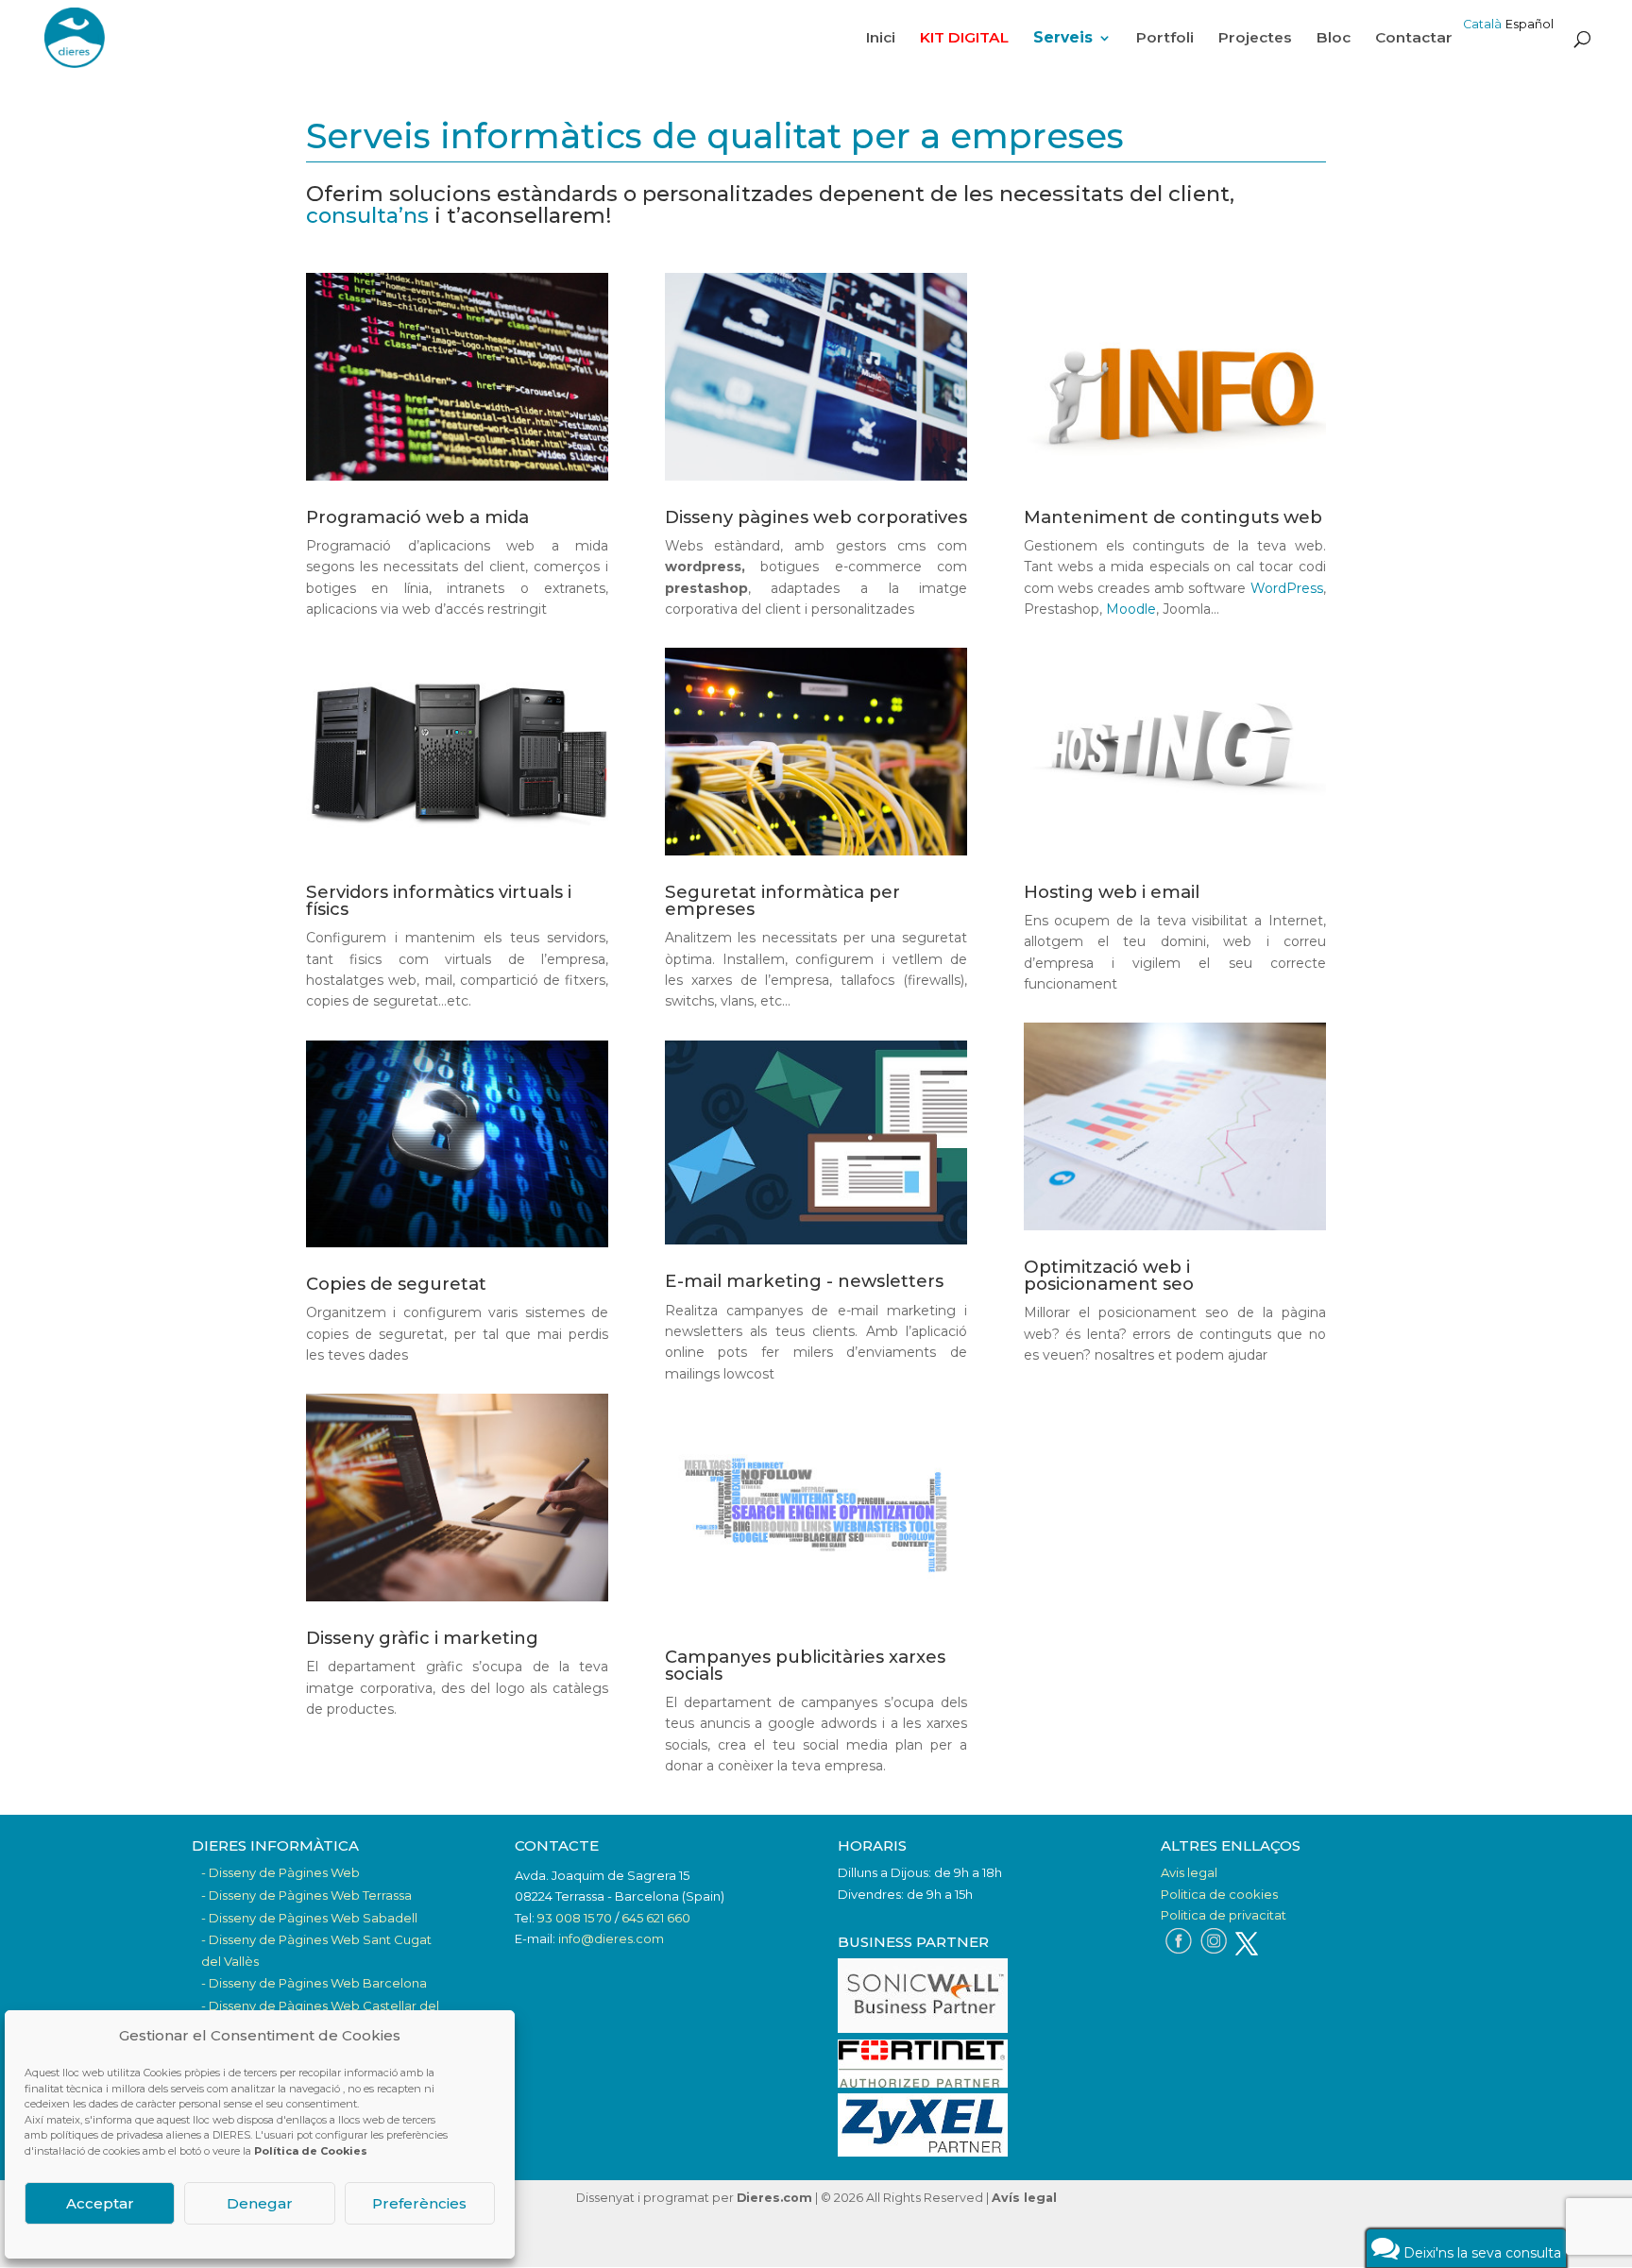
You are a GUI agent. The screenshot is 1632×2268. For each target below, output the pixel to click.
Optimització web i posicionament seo (1109, 1275)
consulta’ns (367, 215)
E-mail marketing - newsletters (804, 1281)
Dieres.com (774, 2198)
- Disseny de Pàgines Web (280, 1872)
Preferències (419, 2203)
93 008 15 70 (575, 1918)
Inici (881, 39)
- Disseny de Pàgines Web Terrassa (306, 1895)
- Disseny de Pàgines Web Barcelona (314, 1983)
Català (1482, 24)
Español (1530, 24)
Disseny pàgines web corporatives (816, 517)
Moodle (1131, 609)
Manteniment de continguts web (1173, 517)
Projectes (1255, 39)
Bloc (1334, 39)
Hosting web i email (1112, 892)
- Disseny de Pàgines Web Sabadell (309, 1918)
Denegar (260, 2203)
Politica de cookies (1219, 1894)
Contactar (1414, 39)
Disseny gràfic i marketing (422, 1638)
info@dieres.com (611, 1938)
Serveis (1063, 39)
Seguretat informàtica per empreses (782, 900)
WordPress (1287, 588)
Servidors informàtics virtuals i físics (439, 900)
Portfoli (1165, 39)
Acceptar (100, 2203)
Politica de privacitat (1224, 1915)
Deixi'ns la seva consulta (1480, 2253)
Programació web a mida (417, 517)
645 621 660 (656, 1918)
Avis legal (1189, 1872)
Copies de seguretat (396, 1284)
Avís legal (1024, 2198)
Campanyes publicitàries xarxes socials (805, 1665)
